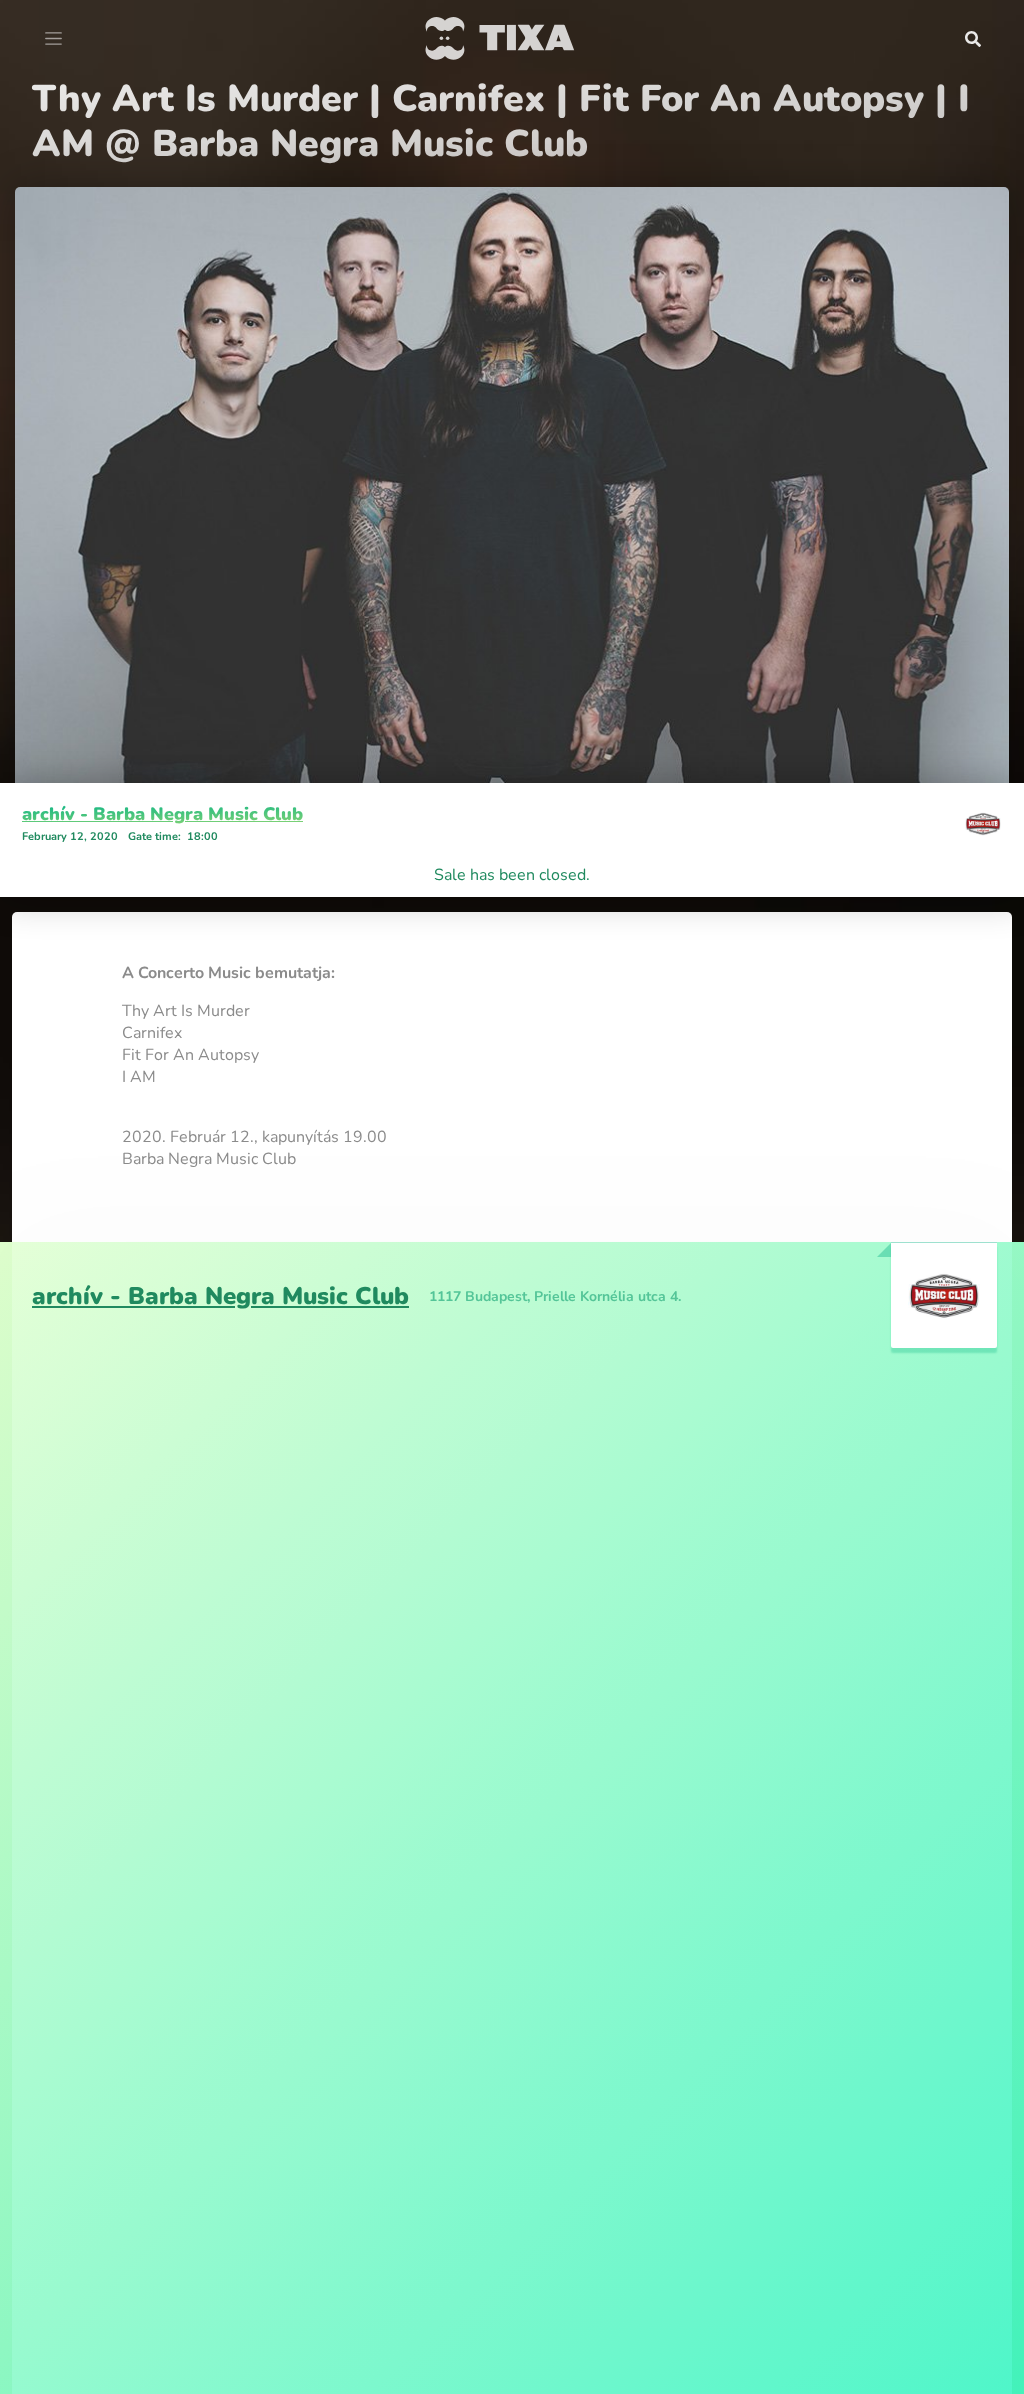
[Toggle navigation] (53, 39)
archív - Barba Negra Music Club (162, 814)
